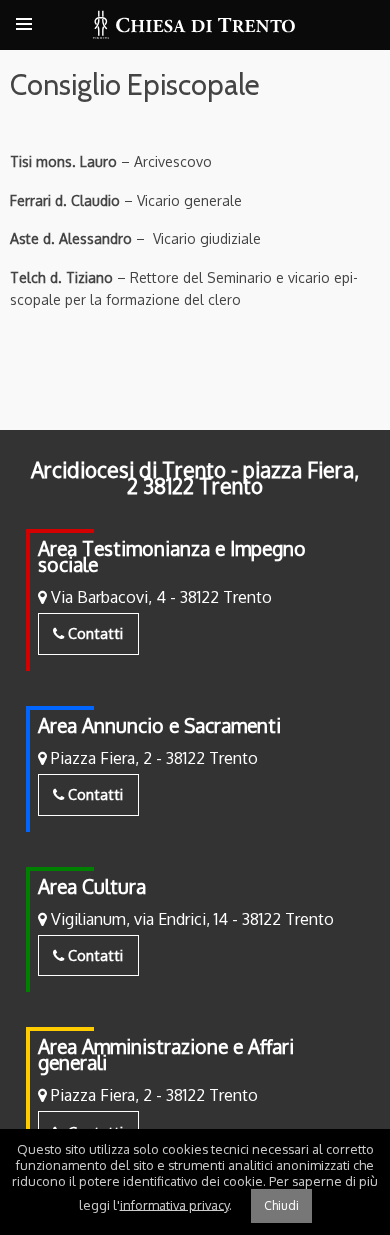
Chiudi (281, 1205)
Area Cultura (92, 886)
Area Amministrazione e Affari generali (166, 1054)
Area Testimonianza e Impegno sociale (172, 556)
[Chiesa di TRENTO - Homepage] (194, 25)
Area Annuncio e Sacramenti (159, 725)
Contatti (93, 633)
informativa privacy (174, 1204)
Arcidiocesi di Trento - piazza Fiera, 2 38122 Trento (195, 478)
